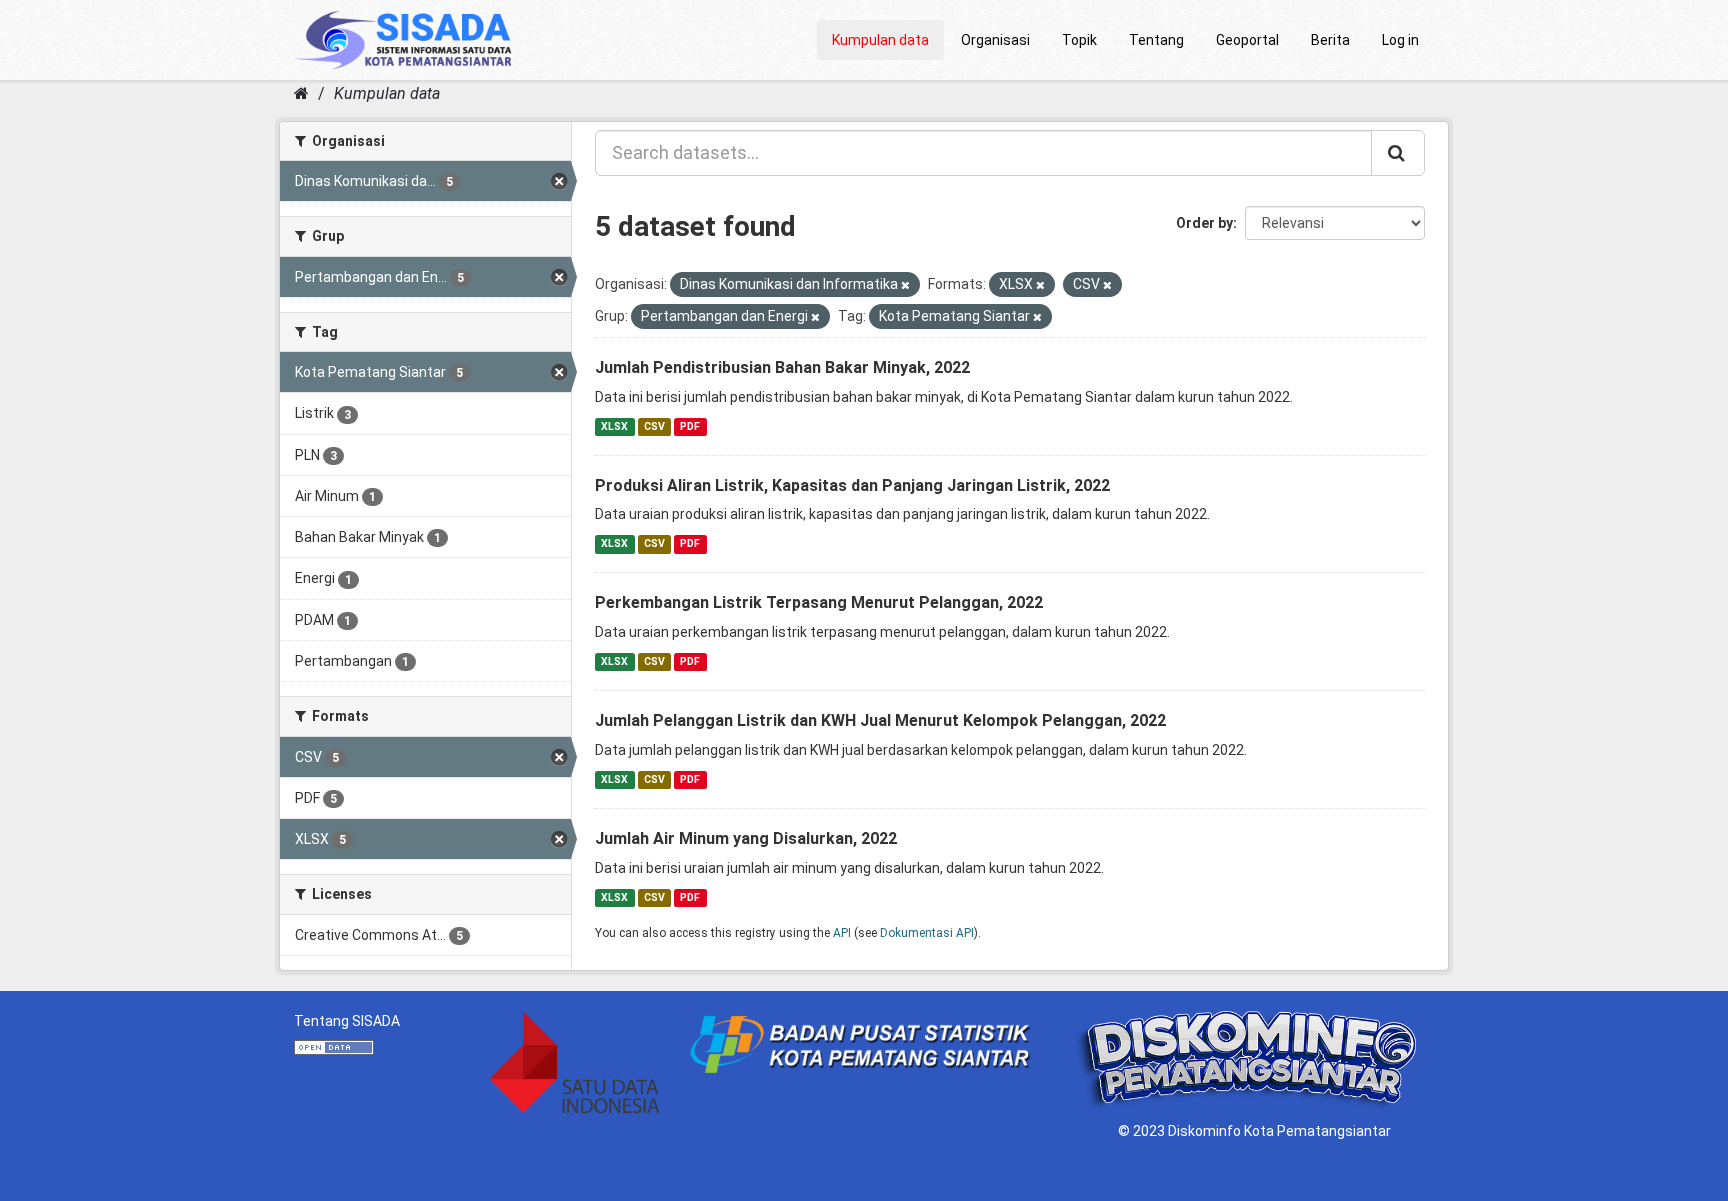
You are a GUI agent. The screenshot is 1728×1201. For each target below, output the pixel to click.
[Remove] (905, 285)
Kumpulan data (880, 40)
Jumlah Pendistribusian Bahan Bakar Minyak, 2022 (782, 367)
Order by (1204, 223)
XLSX (614, 426)
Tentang (1156, 40)
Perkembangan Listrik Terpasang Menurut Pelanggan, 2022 (819, 602)
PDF (690, 426)
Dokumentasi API (927, 933)
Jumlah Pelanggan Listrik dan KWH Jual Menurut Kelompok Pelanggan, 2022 (880, 720)
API (842, 933)
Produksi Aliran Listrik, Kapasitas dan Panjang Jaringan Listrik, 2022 (852, 485)
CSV (654, 426)
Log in (1400, 40)
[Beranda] (301, 93)
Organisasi (995, 40)
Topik (1079, 40)
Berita (1330, 40)
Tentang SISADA (347, 1021)
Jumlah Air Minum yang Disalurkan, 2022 (746, 838)
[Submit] (1398, 153)
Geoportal (1247, 40)
